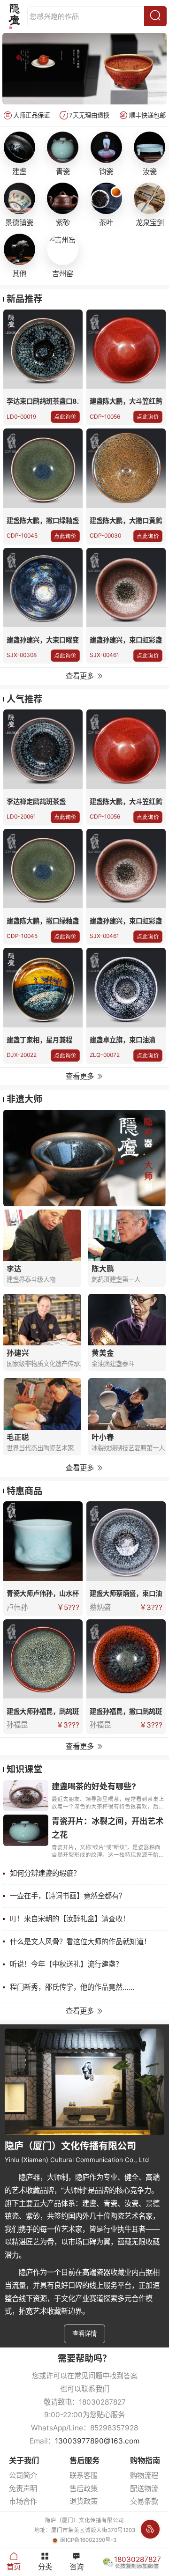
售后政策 (84, 2489)
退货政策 (84, 2501)
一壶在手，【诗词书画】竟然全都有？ (68, 1896)
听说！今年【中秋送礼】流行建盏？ (66, 1964)
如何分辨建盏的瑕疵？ (45, 1873)
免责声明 (23, 2489)
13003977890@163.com (97, 2441)
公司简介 (23, 2476)
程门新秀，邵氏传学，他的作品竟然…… (72, 1987)
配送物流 (144, 2489)
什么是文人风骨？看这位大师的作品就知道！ (80, 1942)
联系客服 (84, 2476)
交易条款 (144, 2501)
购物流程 (144, 2476)
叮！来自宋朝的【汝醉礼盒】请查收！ (70, 1919)
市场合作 (23, 2501)
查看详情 (84, 2333)
